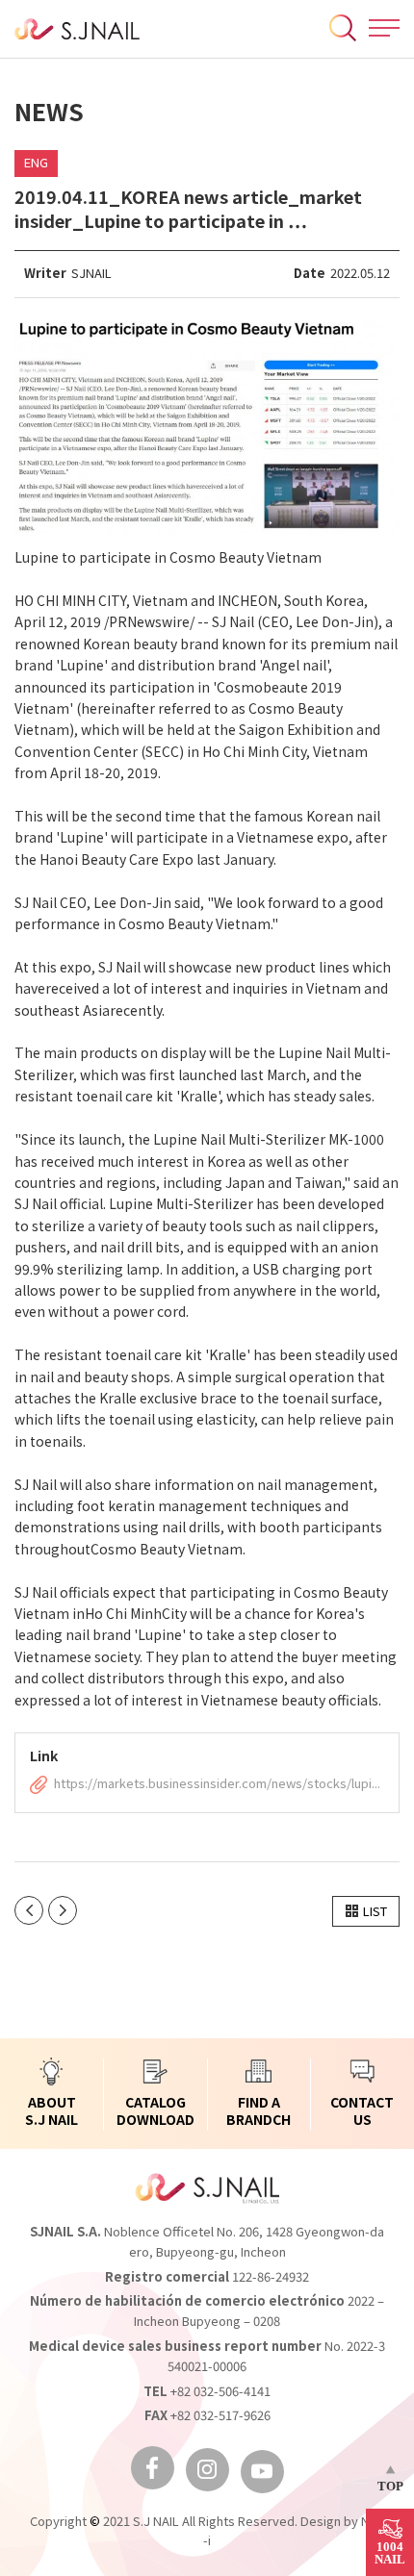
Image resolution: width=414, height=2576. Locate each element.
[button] (366, 1911)
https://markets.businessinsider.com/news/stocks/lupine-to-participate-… (219, 1784)
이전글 (29, 1910)
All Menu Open (384, 28)
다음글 (63, 1910)
